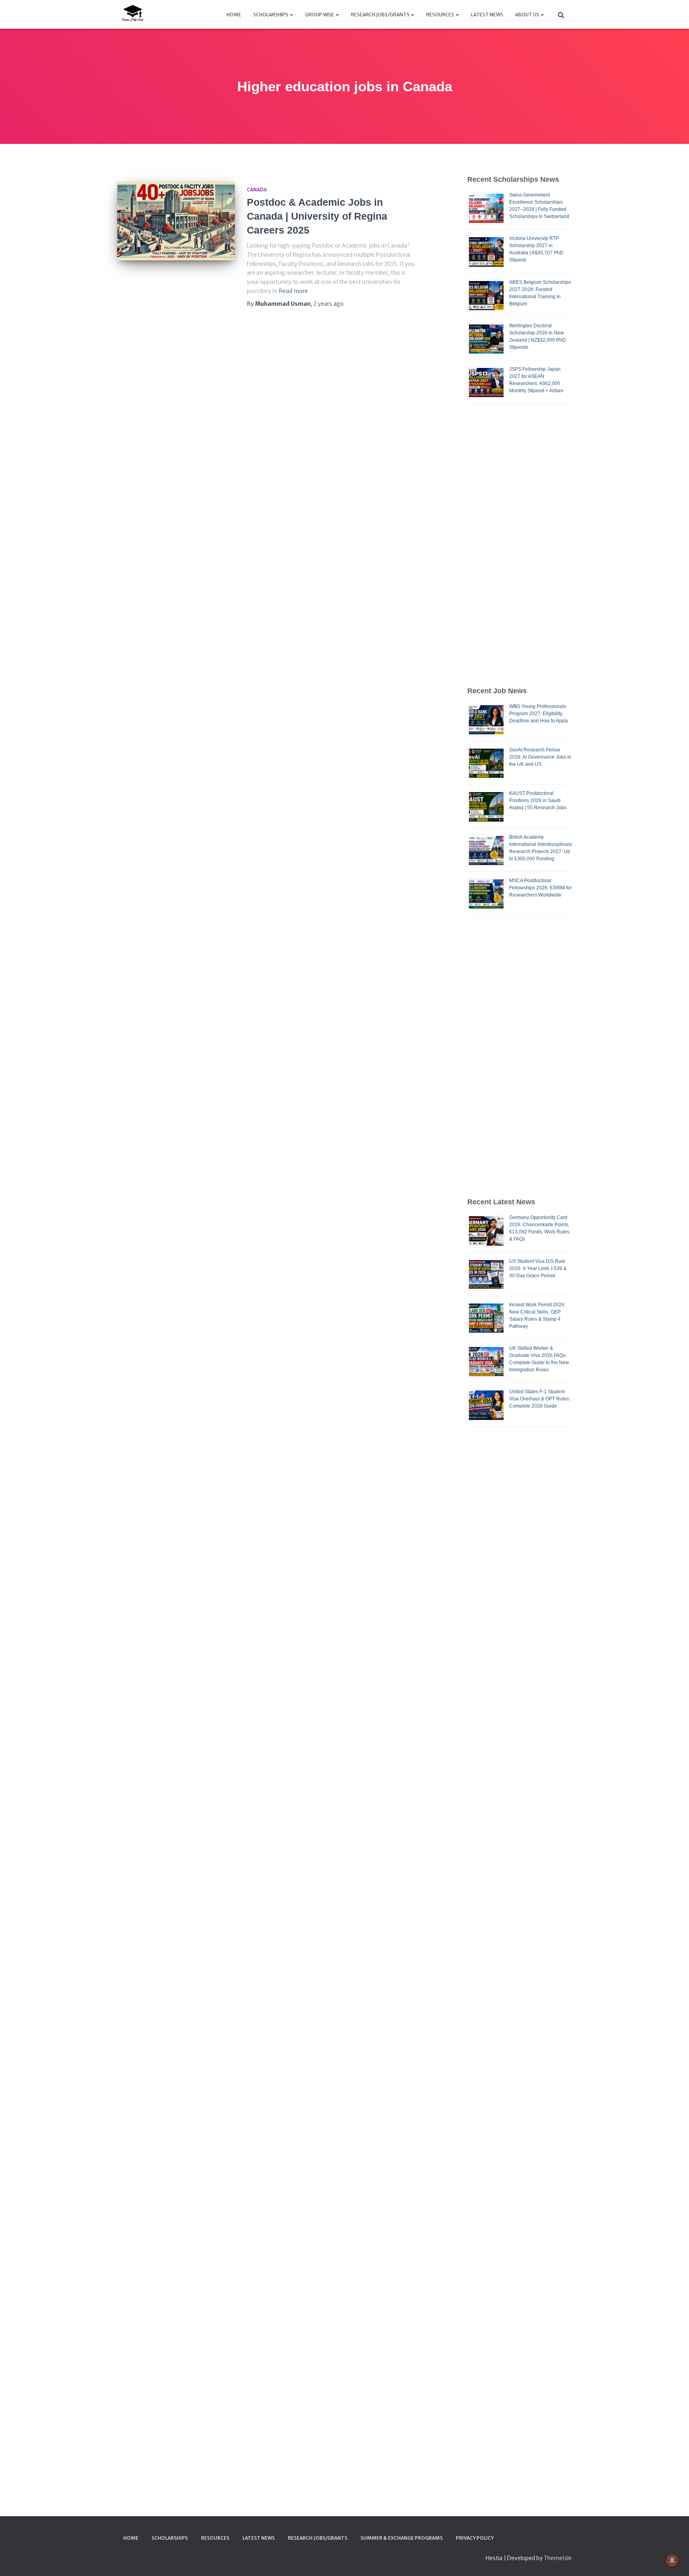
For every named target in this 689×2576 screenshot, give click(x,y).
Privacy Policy (475, 2538)
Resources (441, 15)
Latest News (487, 15)
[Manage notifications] (672, 2560)
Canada (257, 190)
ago (329, 304)
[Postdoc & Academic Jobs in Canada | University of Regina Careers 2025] (176, 221)
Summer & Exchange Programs (402, 2538)
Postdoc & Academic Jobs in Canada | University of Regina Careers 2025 (317, 216)
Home (234, 15)
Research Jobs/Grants (381, 15)
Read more (293, 291)
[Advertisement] (520, 545)
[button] (291, 15)
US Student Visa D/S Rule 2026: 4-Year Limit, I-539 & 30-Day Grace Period (538, 1268)
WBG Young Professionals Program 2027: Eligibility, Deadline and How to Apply (539, 714)
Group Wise (320, 15)
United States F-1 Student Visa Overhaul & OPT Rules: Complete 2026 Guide (540, 1399)
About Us (528, 15)
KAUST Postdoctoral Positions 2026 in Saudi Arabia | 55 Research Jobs (538, 800)
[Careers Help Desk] (132, 14)
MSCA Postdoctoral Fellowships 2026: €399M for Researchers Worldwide (540, 888)
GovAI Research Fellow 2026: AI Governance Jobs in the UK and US (540, 757)
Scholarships (271, 15)
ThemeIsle (558, 2558)
